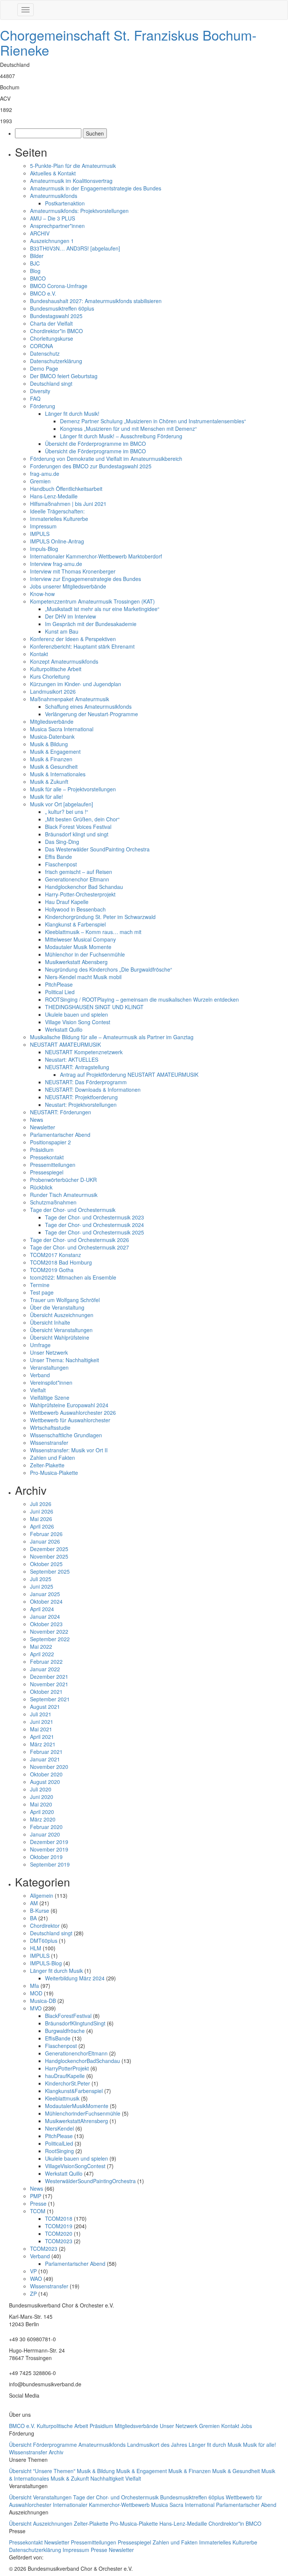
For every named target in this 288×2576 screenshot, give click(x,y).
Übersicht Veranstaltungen (61, 1330)
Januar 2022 (45, 1669)
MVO (36, 2008)
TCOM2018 (59, 2218)
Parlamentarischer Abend (60, 1135)
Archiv (56, 2452)
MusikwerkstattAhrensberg (76, 2121)
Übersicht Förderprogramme (44, 2445)
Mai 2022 (41, 1646)
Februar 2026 (46, 1534)
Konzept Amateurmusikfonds (64, 661)
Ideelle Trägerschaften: (57, 511)
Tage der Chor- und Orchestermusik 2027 (79, 1247)
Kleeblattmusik (62, 2098)
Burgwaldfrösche (65, 2031)
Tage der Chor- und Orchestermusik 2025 (94, 1232)
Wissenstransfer (49, 1443)
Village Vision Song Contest (78, 1022)
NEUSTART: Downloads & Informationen (93, 1090)
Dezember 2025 (49, 1549)
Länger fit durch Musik (56, 1971)
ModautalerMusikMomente (77, 2106)
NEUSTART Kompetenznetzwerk (84, 1052)
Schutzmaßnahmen (53, 1202)
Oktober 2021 (46, 1692)
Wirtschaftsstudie (50, 1428)
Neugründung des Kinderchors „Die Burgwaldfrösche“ (109, 969)
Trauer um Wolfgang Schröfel (65, 1300)
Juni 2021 (42, 1722)
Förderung (43, 406)
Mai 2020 (41, 1804)
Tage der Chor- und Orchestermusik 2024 (94, 1225)
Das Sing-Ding (62, 842)
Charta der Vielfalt (51, 323)
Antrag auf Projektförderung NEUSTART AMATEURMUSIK (129, 1074)
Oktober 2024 (46, 1601)
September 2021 (50, 1699)
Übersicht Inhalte (50, 1322)
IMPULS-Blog (46, 1963)
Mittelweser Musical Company (80, 939)
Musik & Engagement (55, 752)
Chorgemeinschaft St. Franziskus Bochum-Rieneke (128, 42)
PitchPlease (59, 984)
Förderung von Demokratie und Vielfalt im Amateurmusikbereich (106, 459)
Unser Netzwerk (49, 1352)
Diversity (40, 391)
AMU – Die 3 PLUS (52, 218)
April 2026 (42, 1526)
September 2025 (50, 1571)
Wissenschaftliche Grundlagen (66, 1435)
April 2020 (42, 1812)
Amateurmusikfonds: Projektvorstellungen (79, 211)
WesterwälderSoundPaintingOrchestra (90, 2181)
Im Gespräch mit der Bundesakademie (91, 624)
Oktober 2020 (46, 1774)
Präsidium (42, 1150)
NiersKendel (59, 2128)
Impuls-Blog (44, 549)
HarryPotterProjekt (67, 2068)
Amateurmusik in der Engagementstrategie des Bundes (96, 188)
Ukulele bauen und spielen (76, 1014)
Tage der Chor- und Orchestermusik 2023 (94, 1217)
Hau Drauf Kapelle (67, 902)
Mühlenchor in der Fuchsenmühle (85, 954)
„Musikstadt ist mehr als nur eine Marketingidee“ (102, 609)
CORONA (41, 346)
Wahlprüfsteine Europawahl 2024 (69, 1405)
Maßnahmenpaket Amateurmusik (70, 699)
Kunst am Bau (62, 631)
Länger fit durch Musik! (72, 413)
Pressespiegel (47, 1172)
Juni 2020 (42, 1797)
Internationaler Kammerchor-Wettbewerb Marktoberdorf (96, 556)
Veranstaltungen (49, 1367)
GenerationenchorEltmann (76, 2053)
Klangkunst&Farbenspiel (74, 2091)
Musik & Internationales (58, 774)
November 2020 (49, 1767)
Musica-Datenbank (52, 736)
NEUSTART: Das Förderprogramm (86, 1082)
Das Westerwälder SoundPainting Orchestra (97, 849)
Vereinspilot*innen (51, 1382)
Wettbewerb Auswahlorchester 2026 (73, 1412)
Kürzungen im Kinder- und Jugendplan (76, 684)
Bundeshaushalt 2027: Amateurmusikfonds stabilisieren (96, 301)
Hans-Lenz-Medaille (54, 496)
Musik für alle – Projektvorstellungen (73, 789)
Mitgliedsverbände (52, 721)
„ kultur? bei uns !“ (67, 812)
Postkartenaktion (65, 203)
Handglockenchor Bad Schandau (84, 887)
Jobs (246, 2426)
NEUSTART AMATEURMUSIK (65, 1044)
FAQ (35, 398)
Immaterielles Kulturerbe (59, 519)
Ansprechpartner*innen (57, 226)
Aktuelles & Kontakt (53, 173)
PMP (36, 2196)
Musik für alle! (46, 797)
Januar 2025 (45, 1594)
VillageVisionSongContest (75, 2166)
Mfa (34, 1986)
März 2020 (43, 1819)
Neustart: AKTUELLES (72, 1059)
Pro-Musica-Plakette (54, 1473)
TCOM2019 (59, 2226)
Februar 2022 (46, 1661)
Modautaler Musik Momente (78, 947)
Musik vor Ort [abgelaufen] (61, 804)
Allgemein (42, 1895)
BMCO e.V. (43, 293)
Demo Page (44, 368)
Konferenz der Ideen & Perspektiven (73, 639)
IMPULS (40, 534)
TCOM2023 (59, 2241)
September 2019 (50, 1864)
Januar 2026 (45, 1541)
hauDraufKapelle (65, 2076)
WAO (36, 2279)
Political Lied (60, 992)
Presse (38, 2203)
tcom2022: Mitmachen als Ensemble (73, 1277)
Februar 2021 (46, 1752)
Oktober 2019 (46, 1857)
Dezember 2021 (49, 1677)
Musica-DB (43, 2001)
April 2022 (42, 1654)
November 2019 (49, 1849)
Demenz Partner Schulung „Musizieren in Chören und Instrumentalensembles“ (153, 421)
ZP (33, 2294)
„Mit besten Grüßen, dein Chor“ (82, 819)
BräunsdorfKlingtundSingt (75, 2023)
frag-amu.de (45, 474)
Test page (42, 1292)
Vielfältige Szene (50, 1397)
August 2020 (45, 1782)
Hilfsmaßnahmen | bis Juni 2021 (68, 504)
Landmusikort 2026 (53, 691)
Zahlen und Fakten (52, 1458)
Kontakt (39, 654)
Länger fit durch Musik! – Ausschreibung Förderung (121, 436)
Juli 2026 (41, 1504)
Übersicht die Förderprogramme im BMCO (95, 444)
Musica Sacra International (62, 729)
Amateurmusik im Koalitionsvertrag (71, 181)
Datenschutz (45, 353)
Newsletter (43, 1127)
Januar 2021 (45, 1759)
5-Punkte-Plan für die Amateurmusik (73, 166)
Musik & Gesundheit (54, 767)
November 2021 (49, 1684)
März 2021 (43, 1744)
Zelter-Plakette (47, 1465)
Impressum (43, 526)
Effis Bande (58, 857)
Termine (40, 1285)
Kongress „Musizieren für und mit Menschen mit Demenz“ (128, 429)
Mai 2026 (41, 1519)
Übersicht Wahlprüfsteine (60, 1337)
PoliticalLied (59, 2143)
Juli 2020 (41, 1789)
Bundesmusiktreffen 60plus (62, 308)
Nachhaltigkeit (108, 2478)
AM (34, 1903)
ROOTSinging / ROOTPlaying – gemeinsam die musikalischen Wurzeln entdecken (143, 999)
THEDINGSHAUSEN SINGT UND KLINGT (94, 1007)
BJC (35, 263)
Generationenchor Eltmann (77, 879)
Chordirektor (45, 1926)
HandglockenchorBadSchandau (82, 2061)
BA (33, 1918)
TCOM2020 (59, 2233)
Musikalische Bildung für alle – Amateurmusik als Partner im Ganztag (112, 1037)
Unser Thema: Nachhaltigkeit (64, 1360)
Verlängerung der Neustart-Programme (91, 714)
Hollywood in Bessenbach (75, 909)
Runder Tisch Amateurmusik (64, 1195)
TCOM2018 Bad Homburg (61, 1262)
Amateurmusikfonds (54, 196)
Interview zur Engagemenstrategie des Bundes (85, 579)
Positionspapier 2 (50, 1142)
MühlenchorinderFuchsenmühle (83, 2113)
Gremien (40, 481)
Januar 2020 (45, 1834)
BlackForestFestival (68, 2016)
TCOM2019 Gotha (52, 1270)
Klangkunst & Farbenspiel (75, 924)
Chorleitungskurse (52, 338)
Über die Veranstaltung (57, 1307)
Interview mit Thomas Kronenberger (73, 571)
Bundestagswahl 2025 (56, 316)
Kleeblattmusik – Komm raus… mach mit (93, 932)
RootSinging (59, 2151)
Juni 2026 (42, 1511)
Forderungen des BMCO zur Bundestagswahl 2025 (91, 466)
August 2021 (45, 1707)
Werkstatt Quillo (64, 1029)
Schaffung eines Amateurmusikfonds (88, 706)
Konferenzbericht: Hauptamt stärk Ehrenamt (82, 646)
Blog (35, 271)
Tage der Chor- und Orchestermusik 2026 (79, 1240)
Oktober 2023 (46, 1624)
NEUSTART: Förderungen (61, 1112)
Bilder (37, 256)
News (37, 1120)
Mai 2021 (41, 1729)
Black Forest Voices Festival (78, 827)
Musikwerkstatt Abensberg (76, 962)
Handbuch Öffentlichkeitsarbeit (66, 489)
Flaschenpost (61, 864)
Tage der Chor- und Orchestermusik (73, 1210)
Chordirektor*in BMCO (56, 331)
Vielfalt (38, 1390)
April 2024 (42, 1609)
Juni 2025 (42, 1586)
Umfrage (40, 1345)
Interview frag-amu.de (56, 564)
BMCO (38, 278)
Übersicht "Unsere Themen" (43, 2471)
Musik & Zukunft (49, 782)
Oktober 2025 (46, 1564)
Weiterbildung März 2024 (75, 1978)
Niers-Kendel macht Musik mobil (83, 977)
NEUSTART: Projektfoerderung (81, 1097)
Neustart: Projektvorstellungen (81, 1105)
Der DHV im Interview (70, 616)
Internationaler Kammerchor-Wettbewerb (102, 2505)
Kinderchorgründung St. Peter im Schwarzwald (100, 917)
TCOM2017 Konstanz (55, 1255)
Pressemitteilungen (53, 1165)
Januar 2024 (45, 1616)
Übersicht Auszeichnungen (62, 1315)
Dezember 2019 (49, 1842)
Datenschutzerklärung (56, 361)
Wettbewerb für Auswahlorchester (70, 1420)
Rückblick (41, 1187)
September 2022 (50, 1639)
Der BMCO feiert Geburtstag (64, 376)
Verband (40, 1375)
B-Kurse (40, 1910)
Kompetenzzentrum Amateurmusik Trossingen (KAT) (92, 601)
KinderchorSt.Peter (67, 2083)
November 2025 (49, 1556)
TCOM (38, 2211)
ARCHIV (40, 233)
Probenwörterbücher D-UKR (63, 1180)
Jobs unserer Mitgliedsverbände (68, 586)
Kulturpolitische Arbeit (56, 669)
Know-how (42, 594)
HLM (36, 1948)
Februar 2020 (46, 1827)
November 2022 (49, 1631)
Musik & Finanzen (51, 759)
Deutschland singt (51, 383)
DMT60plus (44, 1941)
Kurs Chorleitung (50, 676)
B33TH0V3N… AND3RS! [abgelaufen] (75, 248)
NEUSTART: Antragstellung (77, 1067)
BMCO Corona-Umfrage (59, 286)
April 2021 (42, 1737)
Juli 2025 (41, 1579)
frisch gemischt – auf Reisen (79, 872)
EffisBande (58, 2038)
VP (33, 2271)
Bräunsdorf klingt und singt (77, 834)
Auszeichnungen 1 (52, 241)
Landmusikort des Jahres (158, 2445)
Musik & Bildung (49, 744)
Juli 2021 (41, 1714)
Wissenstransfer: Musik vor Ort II (69, 1450)
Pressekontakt (47, 1157)
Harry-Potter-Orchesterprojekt (80, 894)
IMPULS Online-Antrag (57, 541)
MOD (36, 1993)
